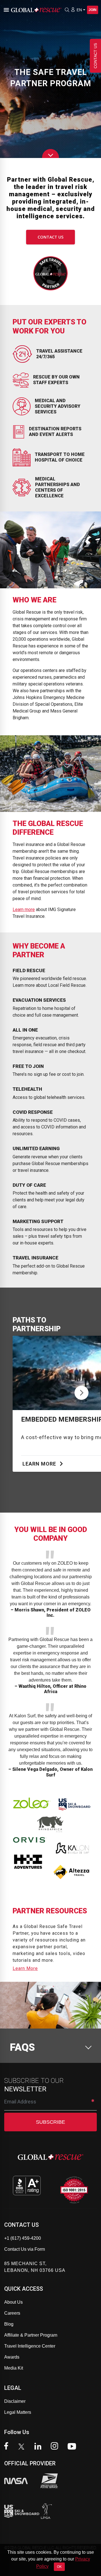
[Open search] (67, 10)
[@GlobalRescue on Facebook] (8, 2447)
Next (82, 1391)
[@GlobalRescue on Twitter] (23, 2447)
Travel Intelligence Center (30, 2346)
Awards (12, 2357)
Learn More (40, 1464)
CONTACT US (50, 237)
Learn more (24, 909)
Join (93, 10)
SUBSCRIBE (50, 2122)
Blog (9, 2324)
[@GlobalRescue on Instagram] (56, 2447)
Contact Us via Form (25, 2249)
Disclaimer (15, 2401)
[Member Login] (73, 10)
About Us (13, 2302)
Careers (12, 2313)
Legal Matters (18, 2412)
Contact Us (95, 56)
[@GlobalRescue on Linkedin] (39, 2447)
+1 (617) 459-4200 (23, 2238)
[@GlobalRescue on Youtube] (73, 2447)
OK (59, 2567)
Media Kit (14, 2368)
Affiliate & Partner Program (31, 2335)
